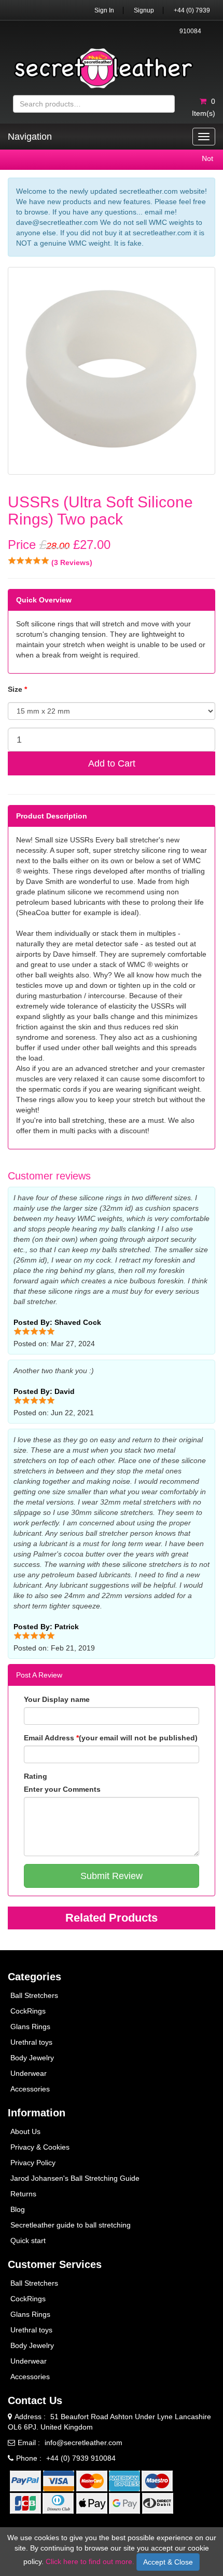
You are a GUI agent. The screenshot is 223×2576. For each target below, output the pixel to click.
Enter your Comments (62, 1789)
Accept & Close (168, 2562)
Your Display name (57, 1699)
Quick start (28, 2240)
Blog (18, 2209)
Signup (144, 10)
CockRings (28, 2011)
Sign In (104, 10)
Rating (36, 1776)
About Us (25, 2131)
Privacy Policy (33, 2163)
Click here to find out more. (90, 2561)
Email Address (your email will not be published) (111, 1738)
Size (17, 689)
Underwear (29, 2073)
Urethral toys (31, 2042)
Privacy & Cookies (40, 2147)
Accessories (30, 2089)
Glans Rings (30, 2027)
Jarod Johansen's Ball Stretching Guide (75, 2178)
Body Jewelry (32, 2058)
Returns (23, 2194)
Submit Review (112, 1876)
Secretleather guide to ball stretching (71, 2225)
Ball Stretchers (34, 1995)
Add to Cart (112, 763)
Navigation (30, 137)
